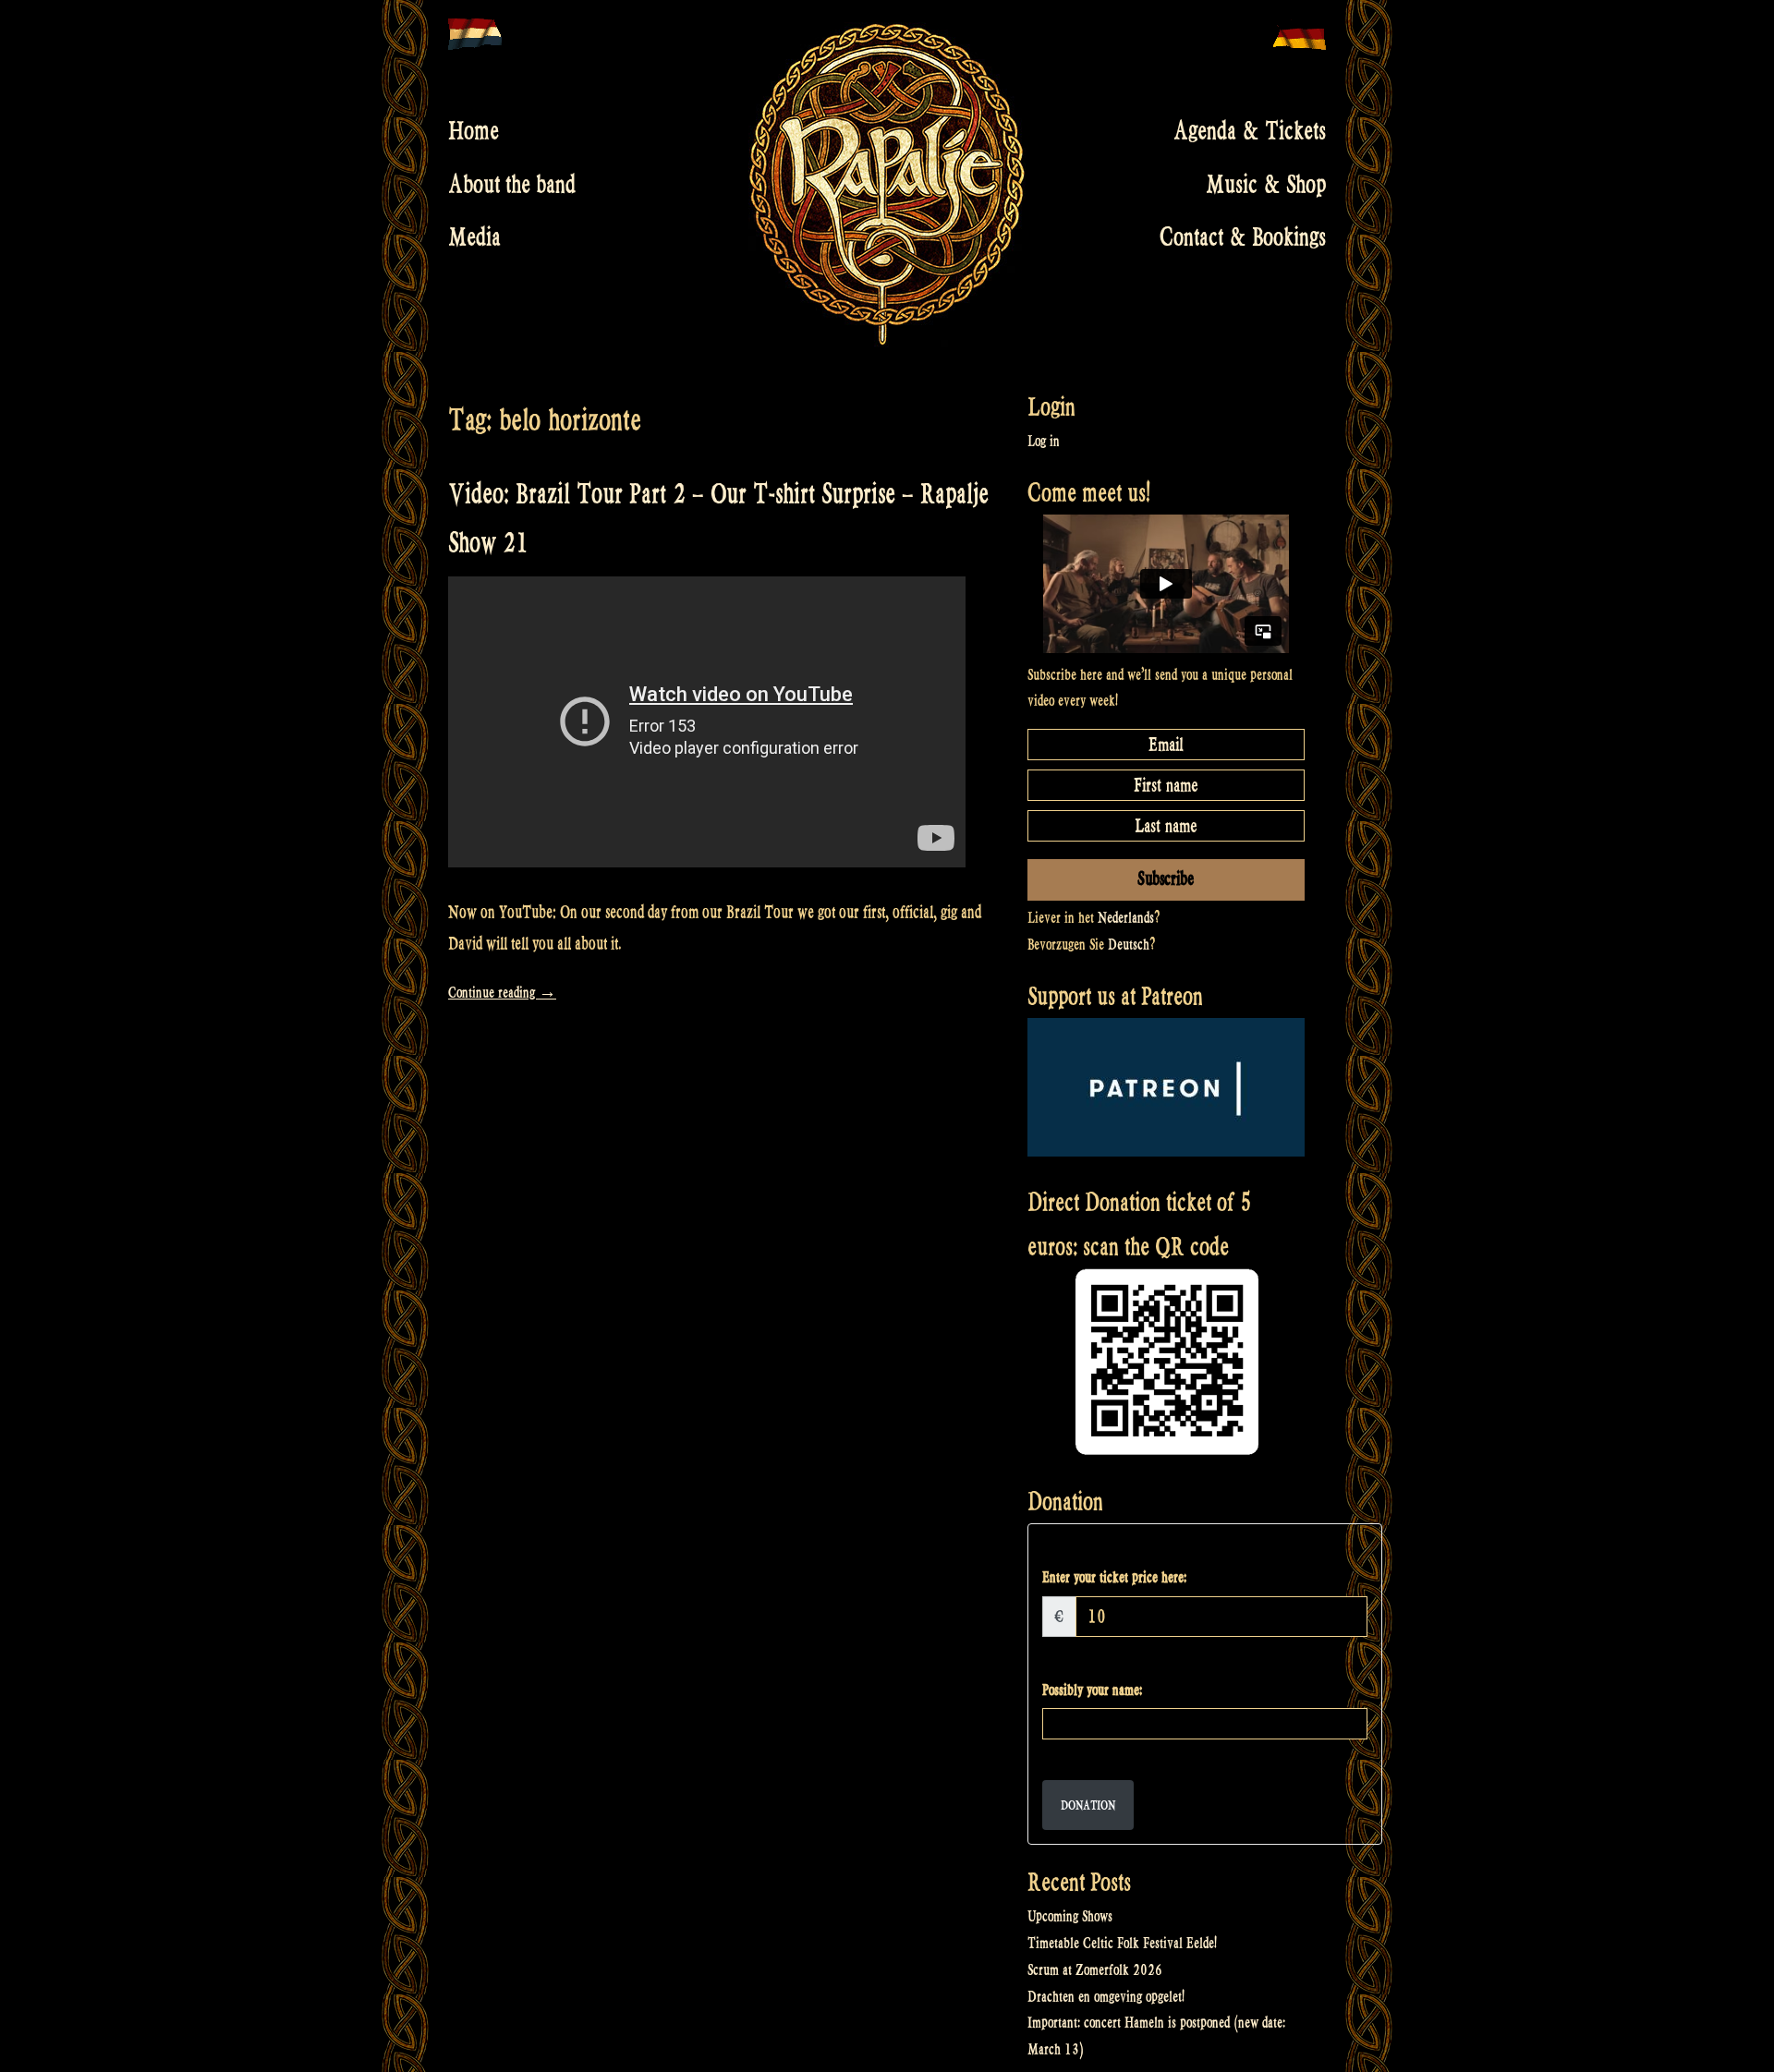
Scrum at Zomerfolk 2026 (1095, 1970)
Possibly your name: (1092, 1690)
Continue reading (502, 993)
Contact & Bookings (1243, 237)
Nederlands (1126, 918)
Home (474, 131)
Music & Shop (1266, 184)
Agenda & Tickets (1250, 131)
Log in (1044, 441)
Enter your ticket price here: (1114, 1577)
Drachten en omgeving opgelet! (1106, 1997)
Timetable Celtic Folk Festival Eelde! (1122, 1943)
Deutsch (1129, 945)
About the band (512, 184)
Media (474, 237)
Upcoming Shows (1070, 1916)
